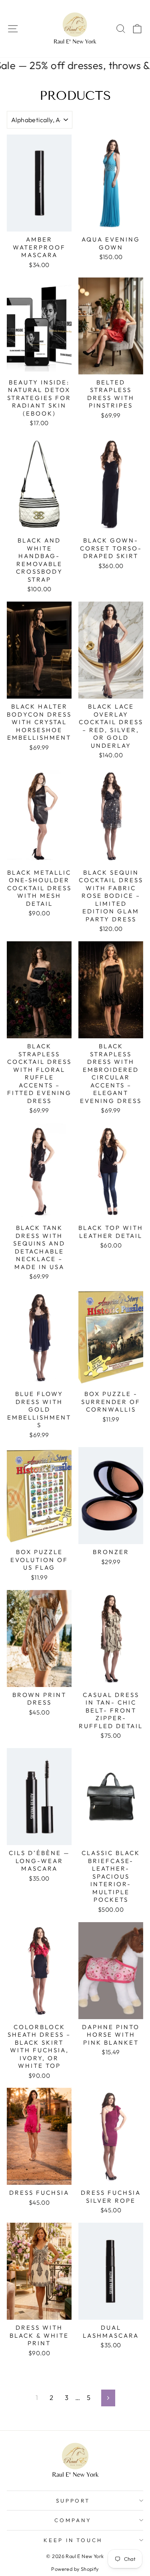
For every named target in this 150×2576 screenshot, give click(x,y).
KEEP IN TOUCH (73, 2540)
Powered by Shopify (75, 2569)
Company (73, 2520)
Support (73, 2501)
